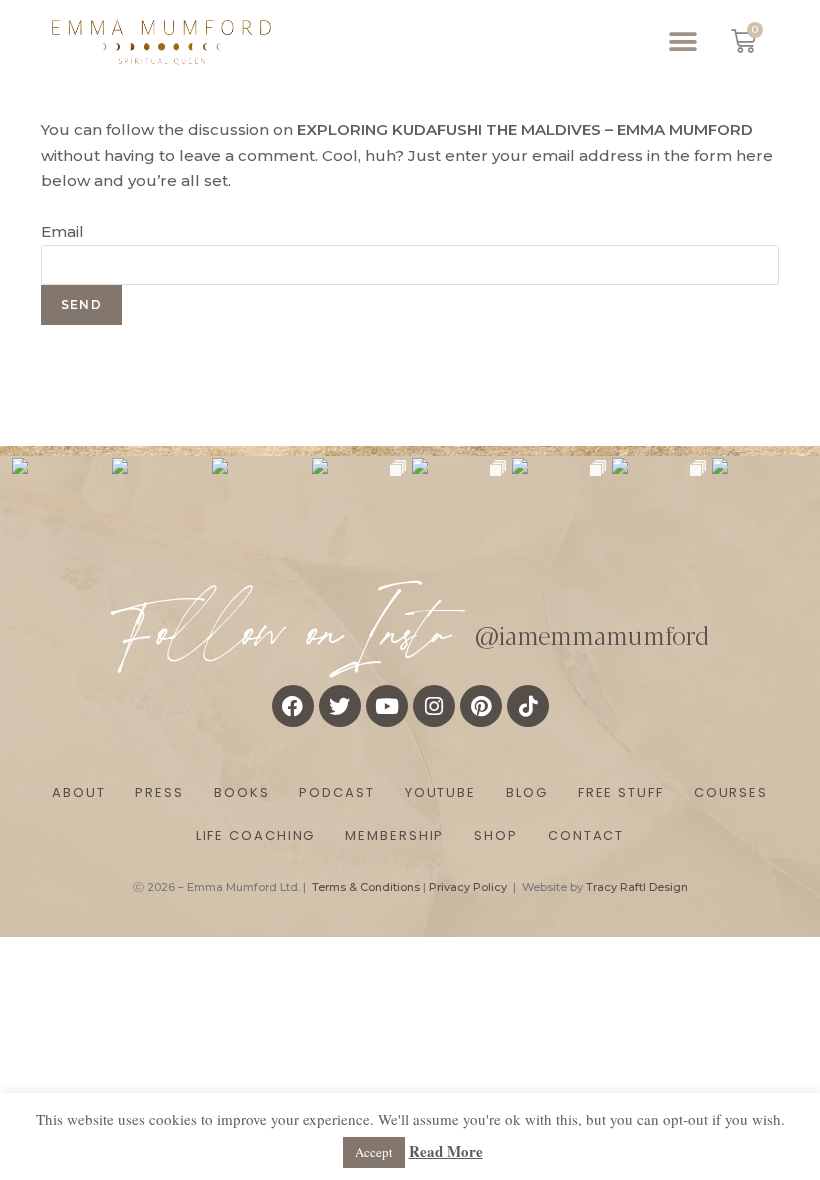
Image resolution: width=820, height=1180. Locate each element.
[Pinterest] (481, 706)
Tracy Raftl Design (637, 887)
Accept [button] (374, 1152)
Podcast (336, 792)
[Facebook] (293, 706)
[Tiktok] (528, 706)
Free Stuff (621, 792)
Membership (394, 835)
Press (159, 792)
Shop (496, 835)
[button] (683, 41)
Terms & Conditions (366, 887)
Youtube (440, 792)
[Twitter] (340, 706)
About (79, 792)
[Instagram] (434, 706)
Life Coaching (256, 835)
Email (62, 231)
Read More (446, 1151)
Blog (527, 792)
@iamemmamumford (592, 634)
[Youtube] (387, 706)
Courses (731, 792)
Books (242, 792)
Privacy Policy (468, 887)
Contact (586, 835)
